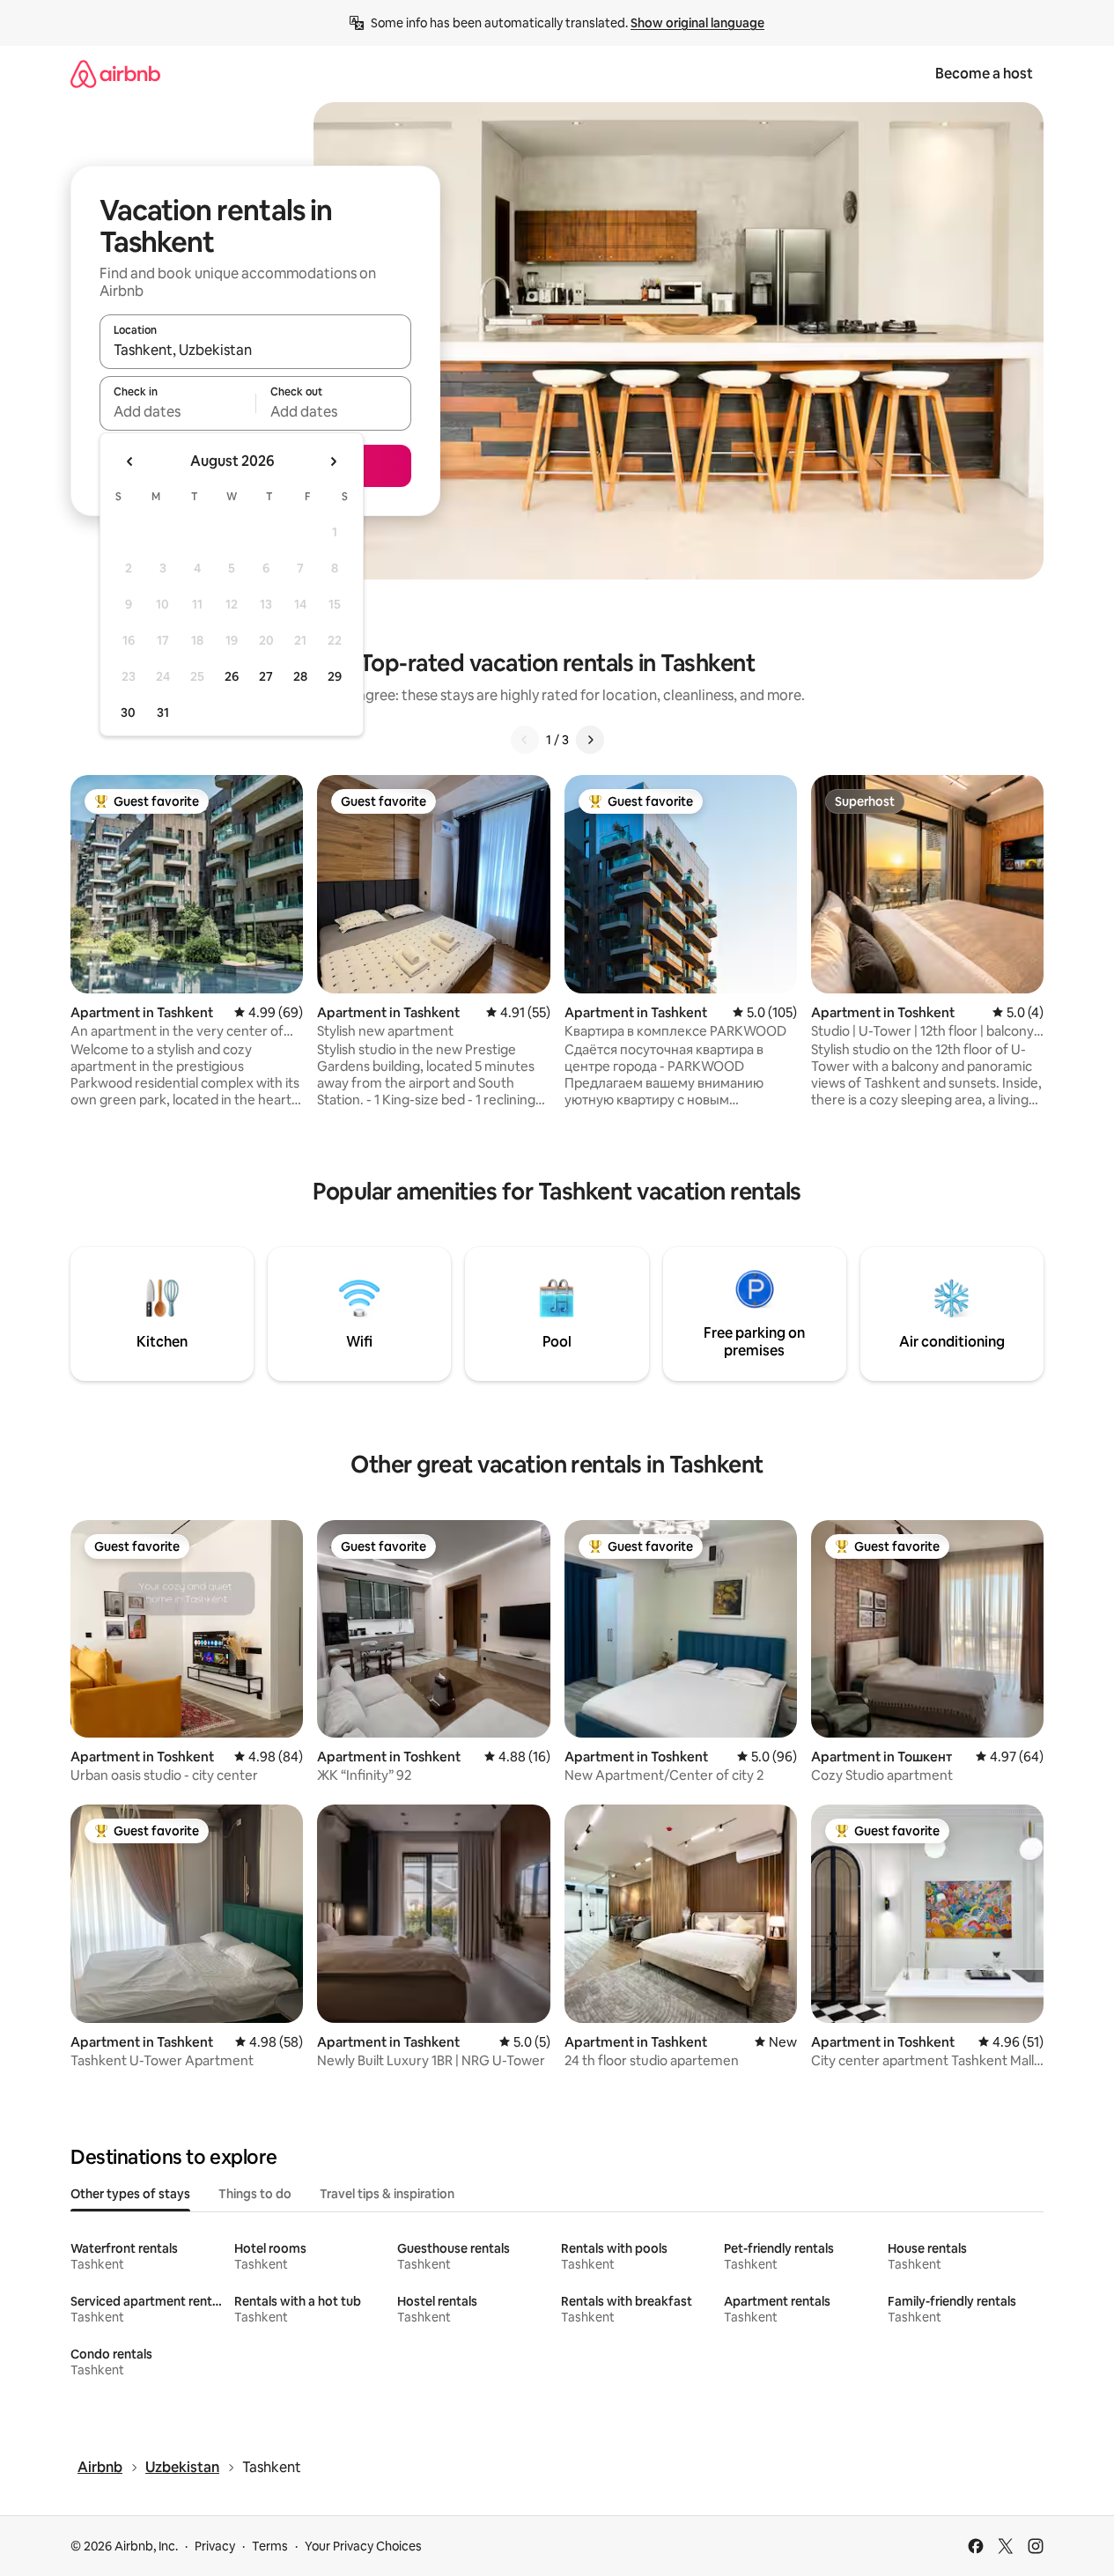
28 (300, 676)
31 (163, 712)
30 (128, 712)
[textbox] (177, 411)
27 (266, 676)
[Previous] (525, 740)
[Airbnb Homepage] (115, 74)
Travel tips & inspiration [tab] (387, 2194)
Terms (270, 2546)
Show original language (697, 23)
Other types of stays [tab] (130, 2194)
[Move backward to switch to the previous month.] (130, 461)
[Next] (590, 740)
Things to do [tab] (255, 2194)
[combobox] (255, 350)
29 (335, 676)
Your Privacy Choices (363, 2546)
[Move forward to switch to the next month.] (333, 461)
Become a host (984, 74)
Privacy (215, 2546)
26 (232, 676)
